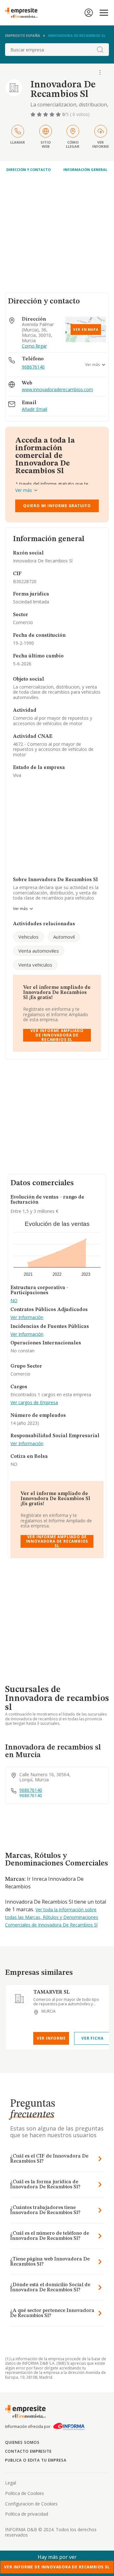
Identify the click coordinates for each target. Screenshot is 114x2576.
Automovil (64, 937)
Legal (11, 2483)
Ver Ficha (92, 2038)
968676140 (33, 367)
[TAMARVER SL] (19, 1999)
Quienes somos (22, 2442)
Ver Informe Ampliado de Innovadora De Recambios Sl (57, 1035)
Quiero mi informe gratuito (57, 506)
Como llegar (34, 346)
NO (14, 1301)
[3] (46, 114)
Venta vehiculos (35, 965)
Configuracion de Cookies (31, 2504)
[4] (53, 114)
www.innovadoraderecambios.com (57, 390)
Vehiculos (28, 937)
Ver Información (27, 1318)
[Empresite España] (24, 13)
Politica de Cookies (25, 2493)
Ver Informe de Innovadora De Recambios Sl (57, 2567)
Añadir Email (35, 409)
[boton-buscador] (100, 50)
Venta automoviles (39, 951)
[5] (59, 114)
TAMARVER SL (51, 1992)
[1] (34, 114)
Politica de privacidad (27, 2514)
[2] (40, 114)
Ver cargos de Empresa (34, 1403)
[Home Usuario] (89, 13)
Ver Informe (51, 2038)
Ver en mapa (86, 330)
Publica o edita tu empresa (36, 2460)
